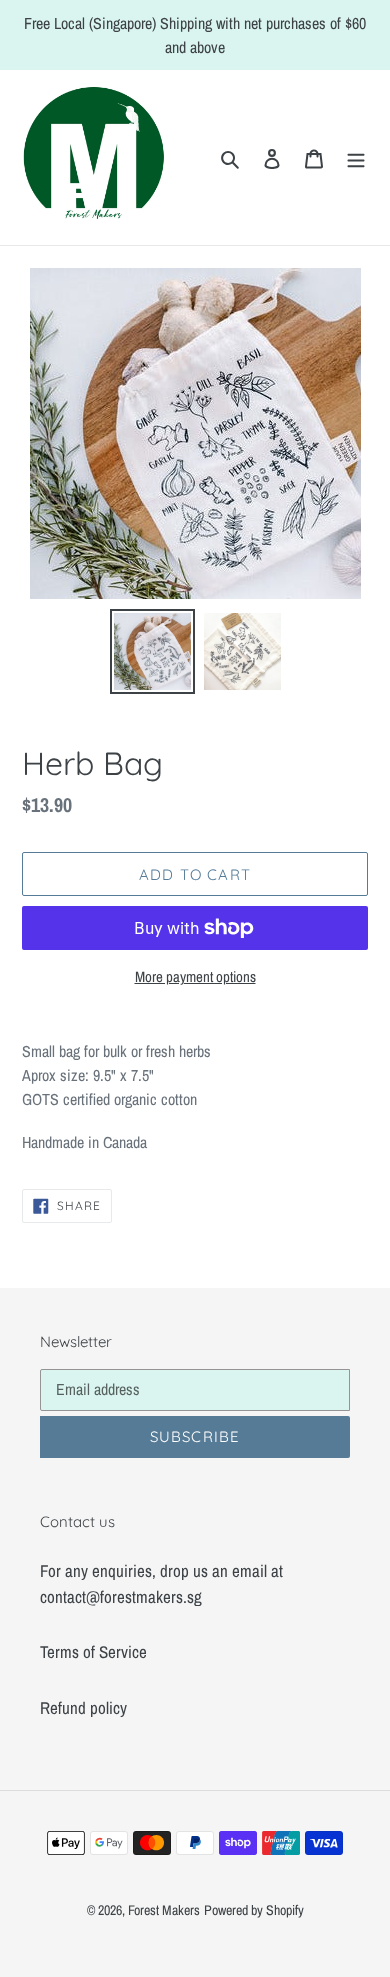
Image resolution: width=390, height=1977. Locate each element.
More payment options (195, 976)
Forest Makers (164, 1910)
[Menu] (356, 158)
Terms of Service (93, 1651)
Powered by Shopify (254, 1910)
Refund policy (83, 1707)
